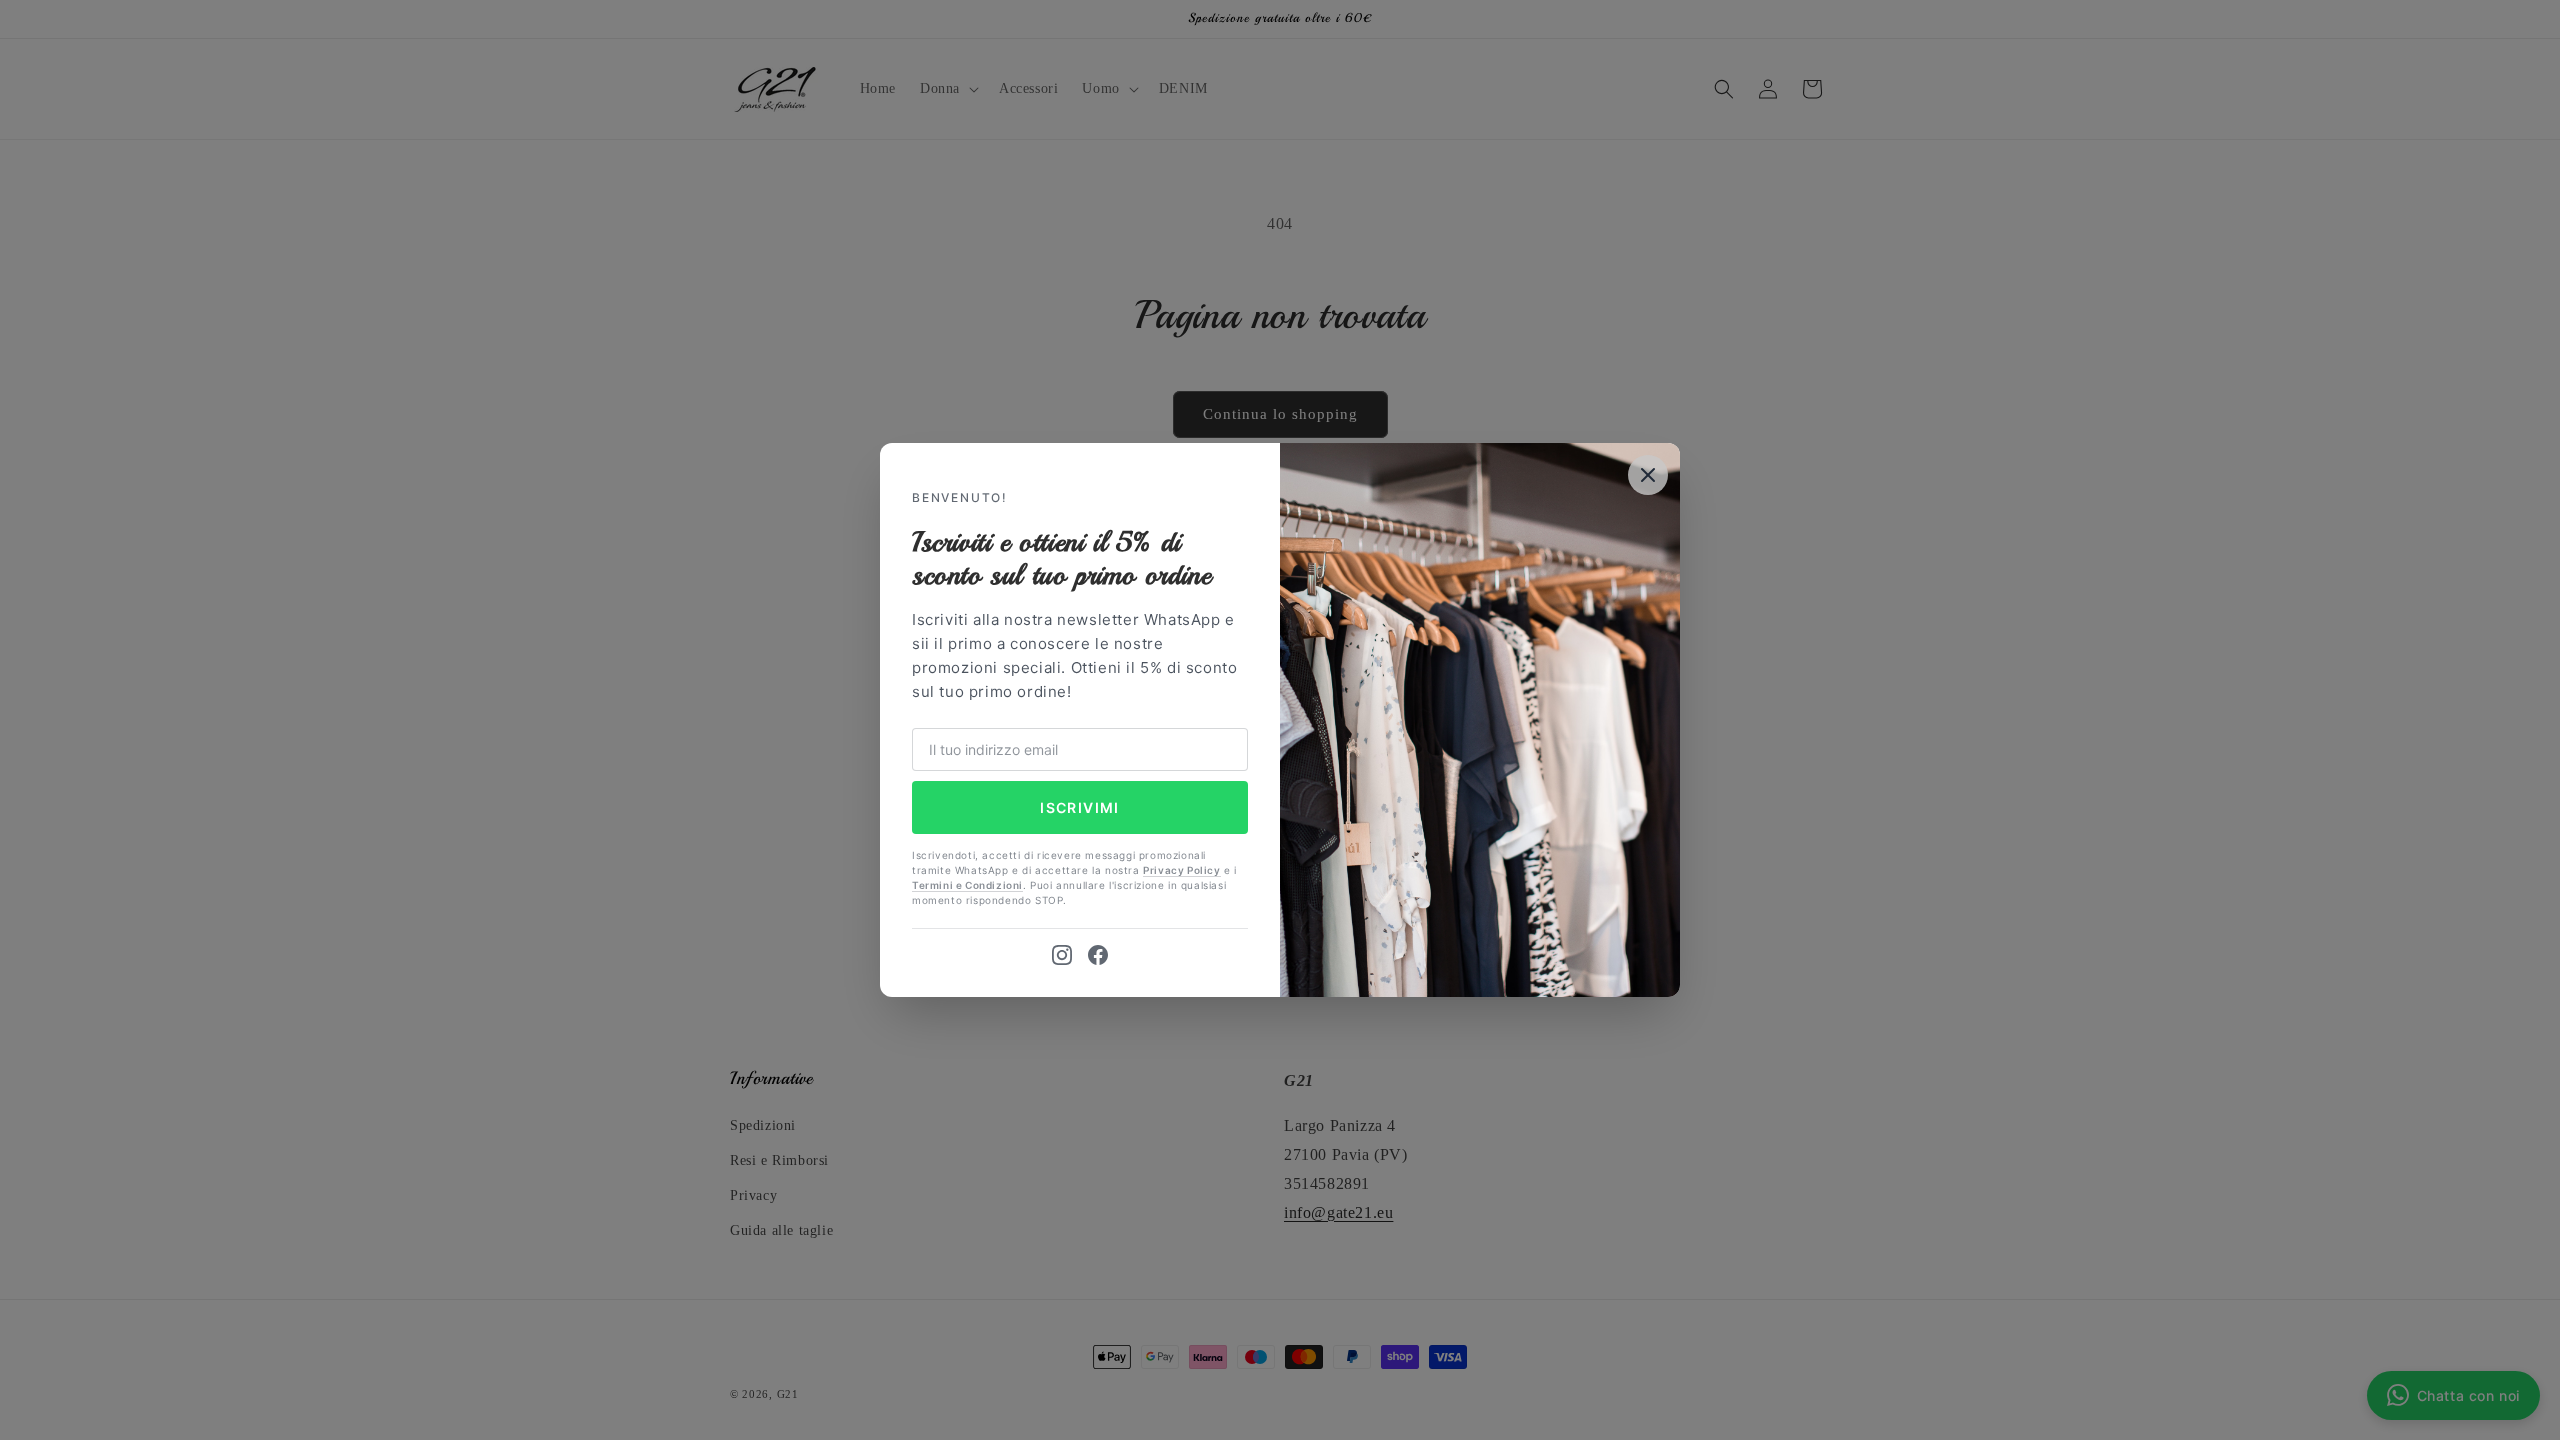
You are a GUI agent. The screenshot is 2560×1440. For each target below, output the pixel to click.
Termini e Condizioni (967, 885)
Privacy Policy (1181, 870)
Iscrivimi (1080, 807)
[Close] (1648, 475)
